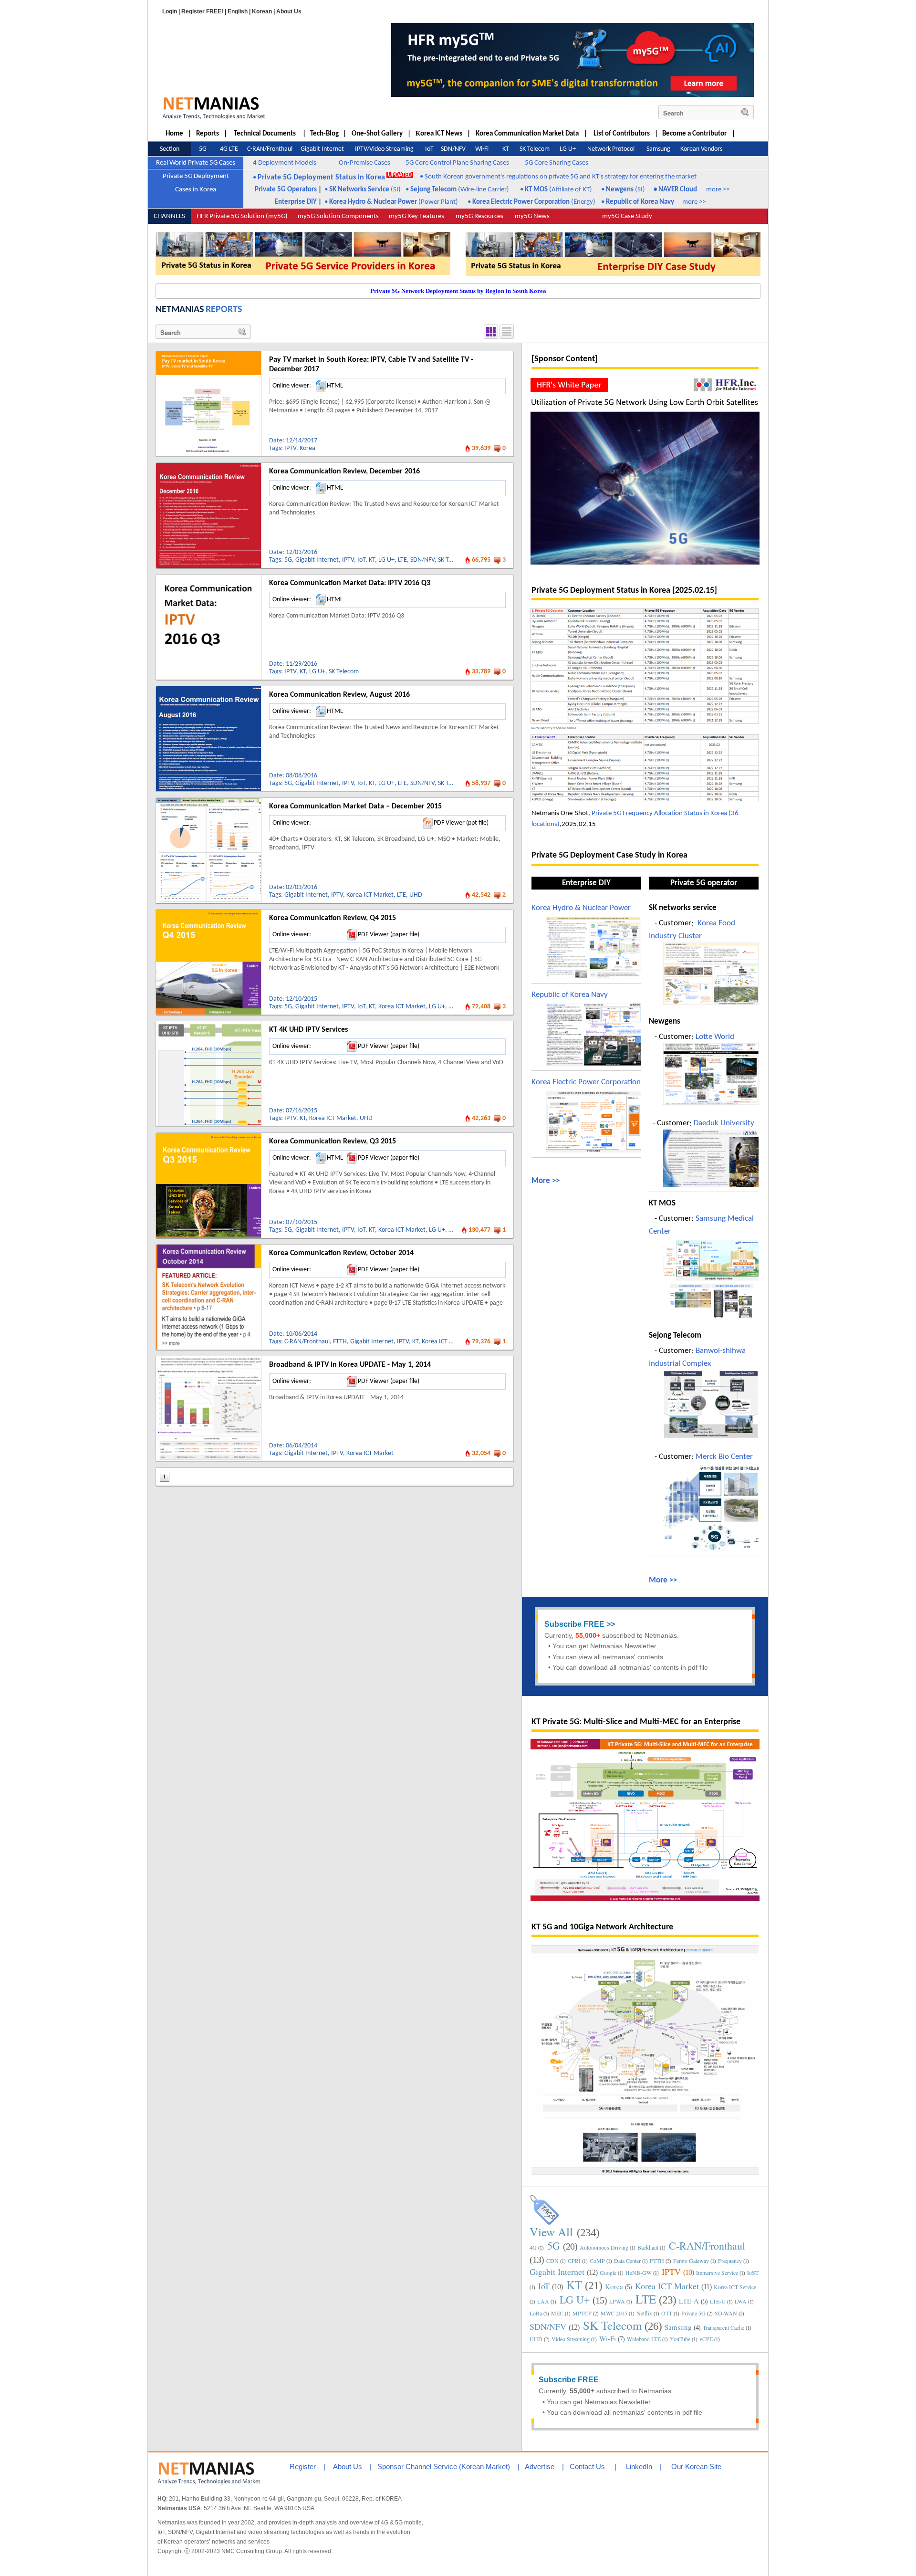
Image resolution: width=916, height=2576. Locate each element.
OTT (667, 2313)
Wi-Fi (608, 2338)
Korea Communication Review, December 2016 (344, 471)
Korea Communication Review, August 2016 (339, 695)
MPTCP (582, 2313)
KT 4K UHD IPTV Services (308, 1030)
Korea (307, 448)
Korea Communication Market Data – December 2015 (355, 806)
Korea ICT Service (735, 2287)
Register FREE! (202, 11)
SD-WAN (726, 2313)
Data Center (627, 2261)
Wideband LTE (644, 2339)
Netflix (644, 2313)
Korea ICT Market (370, 895)
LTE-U (718, 2301)
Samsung (678, 2327)
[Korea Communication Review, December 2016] (208, 466)
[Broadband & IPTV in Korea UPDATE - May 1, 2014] (208, 1360)
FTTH (340, 1342)
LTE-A (689, 2301)
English (238, 11)
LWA (741, 2301)
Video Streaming (571, 2339)
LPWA (617, 2301)
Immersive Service (717, 2272)
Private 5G (693, 2313)
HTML (335, 386)
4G (533, 2247)
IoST (753, 2272)
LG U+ (386, 560)
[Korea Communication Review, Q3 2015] (208, 1136)
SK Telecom (453, 560)
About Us (289, 11)
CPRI (574, 2261)
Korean (262, 11)
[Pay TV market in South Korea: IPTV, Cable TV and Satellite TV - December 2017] (208, 355)
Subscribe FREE (574, 1624)
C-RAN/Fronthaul (307, 1342)
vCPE (706, 2339)
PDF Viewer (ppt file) (461, 823)
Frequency (730, 2261)
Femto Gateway (691, 2261)
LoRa (536, 2313)
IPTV (290, 448)
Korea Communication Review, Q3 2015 (333, 1141)
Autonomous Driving (604, 2247)
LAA (543, 2301)
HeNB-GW (639, 2272)
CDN (552, 2261)
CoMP (597, 2261)
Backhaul (648, 2247)
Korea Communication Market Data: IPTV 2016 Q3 (350, 583)
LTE (402, 560)
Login (170, 11)
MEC (557, 2313)
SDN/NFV (422, 560)
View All (551, 2232)
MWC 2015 (614, 2313)
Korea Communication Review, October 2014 (341, 1253)
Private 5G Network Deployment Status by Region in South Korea (458, 291)
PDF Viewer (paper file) (389, 935)
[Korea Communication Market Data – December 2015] (208, 801)
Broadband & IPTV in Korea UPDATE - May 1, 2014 (350, 1365)
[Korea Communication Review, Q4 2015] (208, 913)
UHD (416, 895)
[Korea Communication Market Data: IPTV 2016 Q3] (208, 578)
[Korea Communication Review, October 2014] (208, 1248)
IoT (361, 560)
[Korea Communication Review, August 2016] (208, 690)
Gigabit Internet (317, 560)
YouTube (680, 2339)
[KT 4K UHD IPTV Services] (208, 1025)
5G (288, 560)
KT (372, 560)
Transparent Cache (723, 2327)
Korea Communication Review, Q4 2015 (333, 918)
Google (608, 2272)
